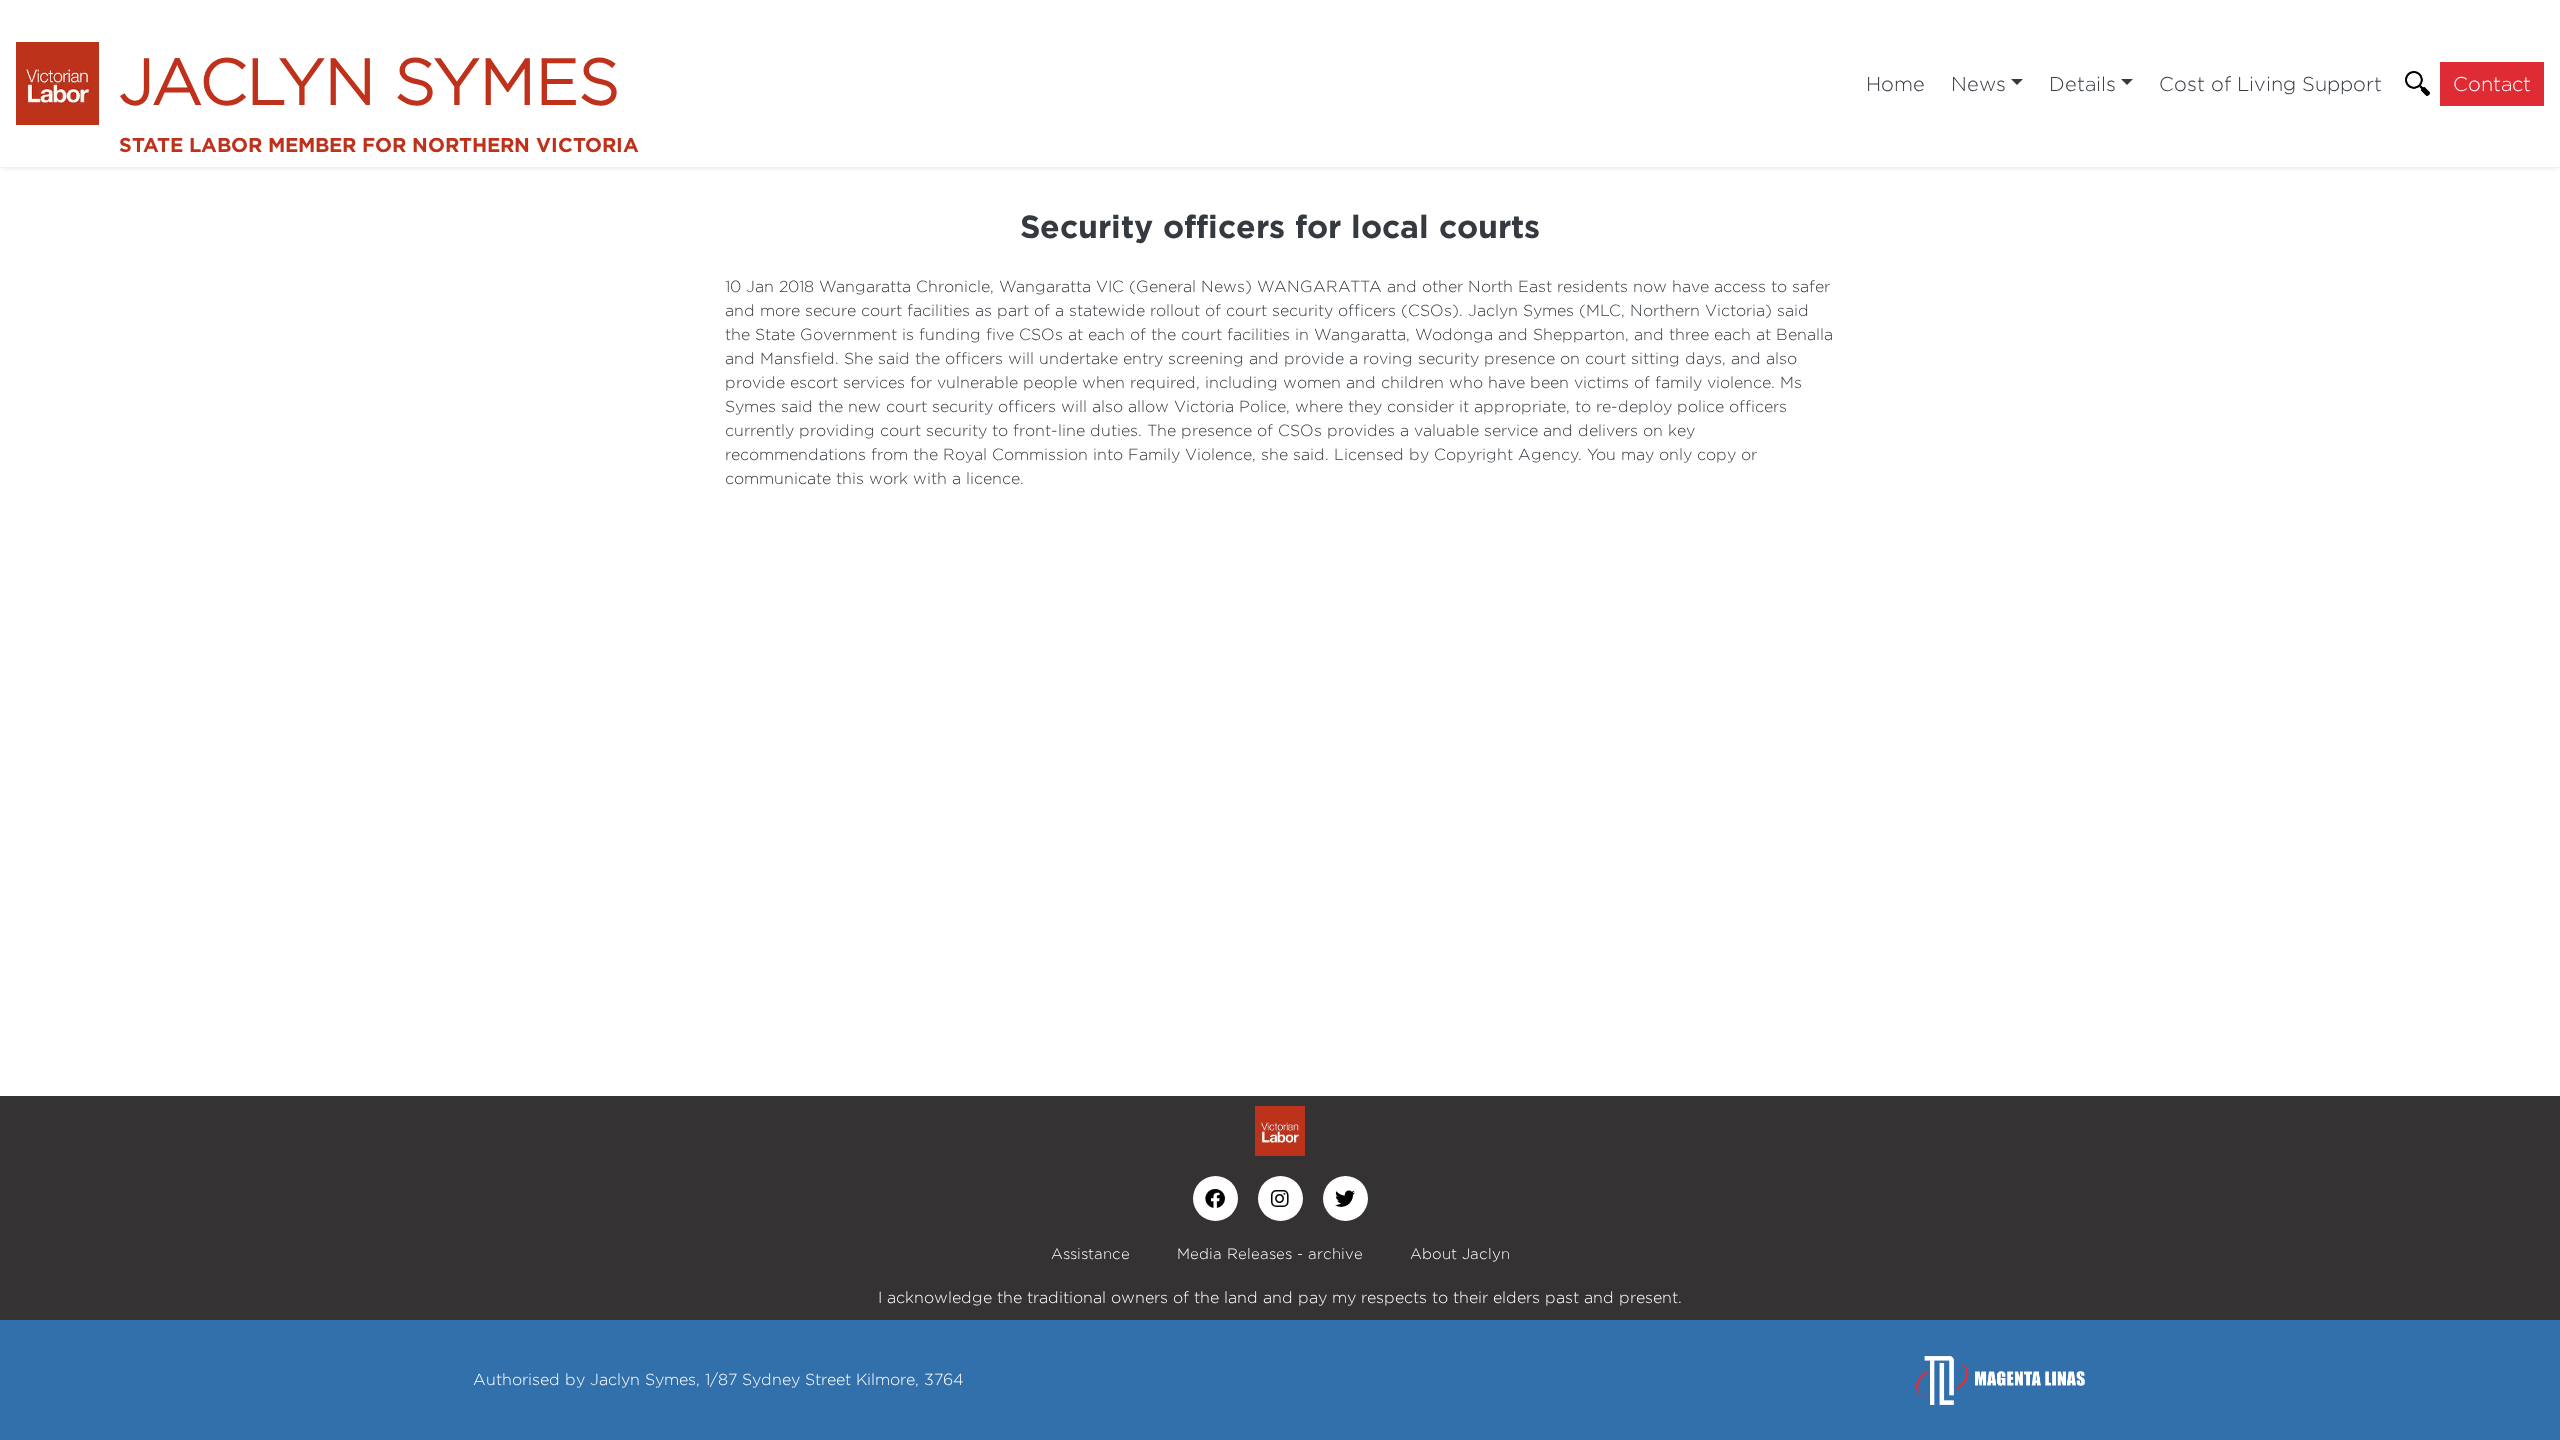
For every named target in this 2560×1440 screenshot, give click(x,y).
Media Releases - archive (1270, 1253)
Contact (2492, 83)
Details (2082, 83)
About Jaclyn (1460, 1253)
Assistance (1090, 1253)
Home (1895, 83)
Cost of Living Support (2270, 83)
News (1978, 83)
